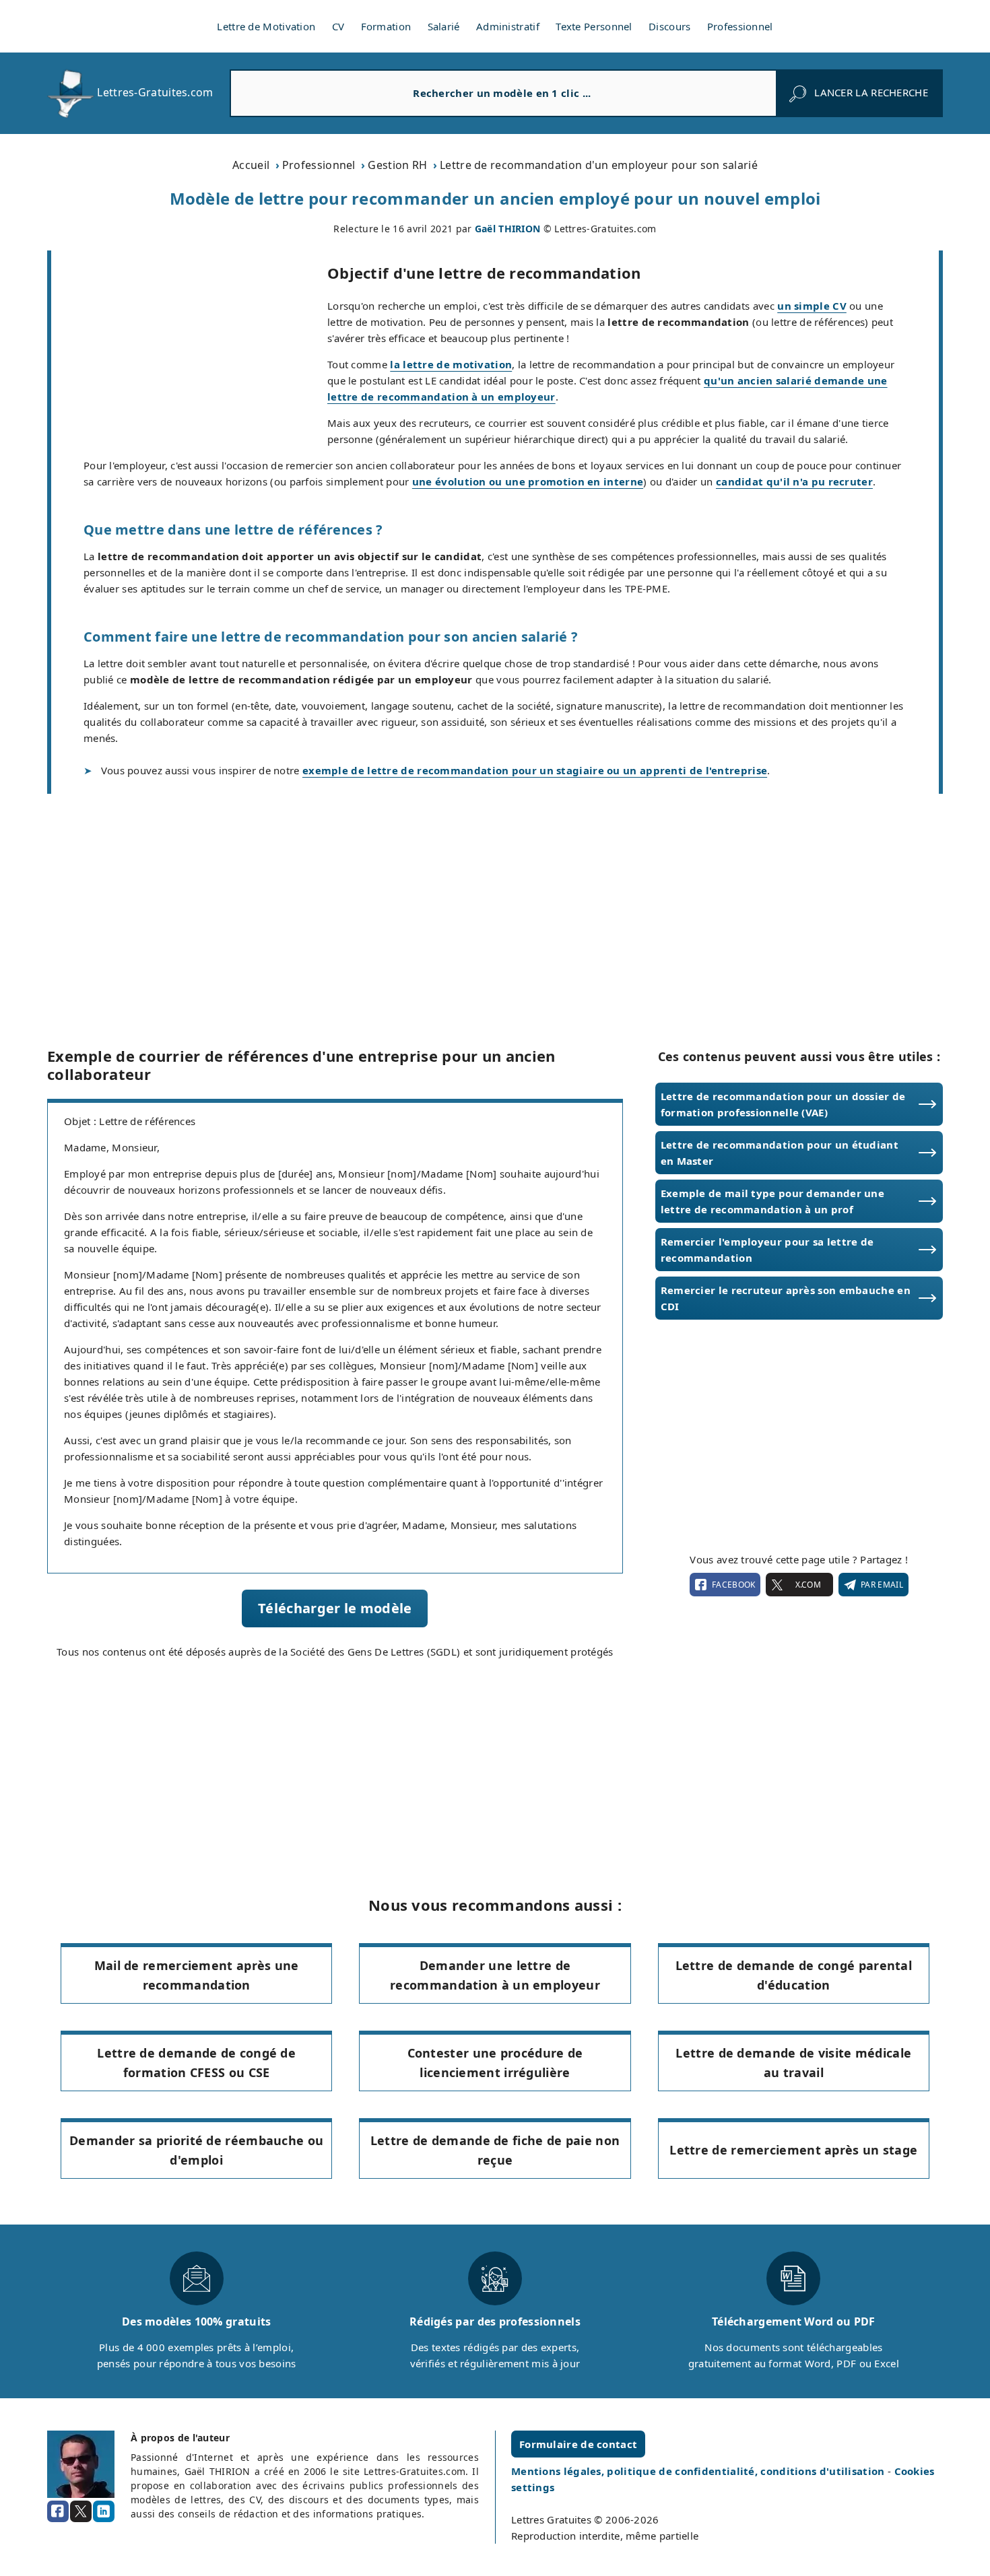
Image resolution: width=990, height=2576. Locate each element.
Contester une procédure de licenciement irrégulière (495, 2063)
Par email (882, 1585)
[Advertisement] (189, 350)
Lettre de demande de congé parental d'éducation (794, 1975)
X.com (808, 1585)
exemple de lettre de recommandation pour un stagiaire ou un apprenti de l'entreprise (535, 770)
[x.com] (81, 2511)
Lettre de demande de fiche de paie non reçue (495, 2150)
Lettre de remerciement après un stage (793, 2150)
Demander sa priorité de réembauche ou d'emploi (196, 2150)
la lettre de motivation (451, 364)
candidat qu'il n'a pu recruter (794, 481)
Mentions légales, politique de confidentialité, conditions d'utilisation (699, 2471)
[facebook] (58, 2511)
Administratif (508, 26)
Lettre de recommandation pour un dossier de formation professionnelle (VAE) (783, 1104)
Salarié (444, 26)
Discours (669, 26)
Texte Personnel (594, 26)
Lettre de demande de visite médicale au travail (793, 2063)
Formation (386, 26)
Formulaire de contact (578, 2444)
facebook (733, 1585)
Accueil (251, 165)
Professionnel (740, 26)
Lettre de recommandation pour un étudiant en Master (780, 1153)
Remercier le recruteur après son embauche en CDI (786, 1298)
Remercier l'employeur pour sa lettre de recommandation (767, 1250)
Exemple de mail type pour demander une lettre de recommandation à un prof (772, 1201)
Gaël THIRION (508, 229)
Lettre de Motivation (266, 26)
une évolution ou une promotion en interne (528, 481)
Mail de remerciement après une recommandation (197, 1975)
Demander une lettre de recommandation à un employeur (495, 1975)
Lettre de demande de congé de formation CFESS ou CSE (196, 2063)
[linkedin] (104, 2511)
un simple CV (812, 306)
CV (338, 26)
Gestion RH (397, 165)
